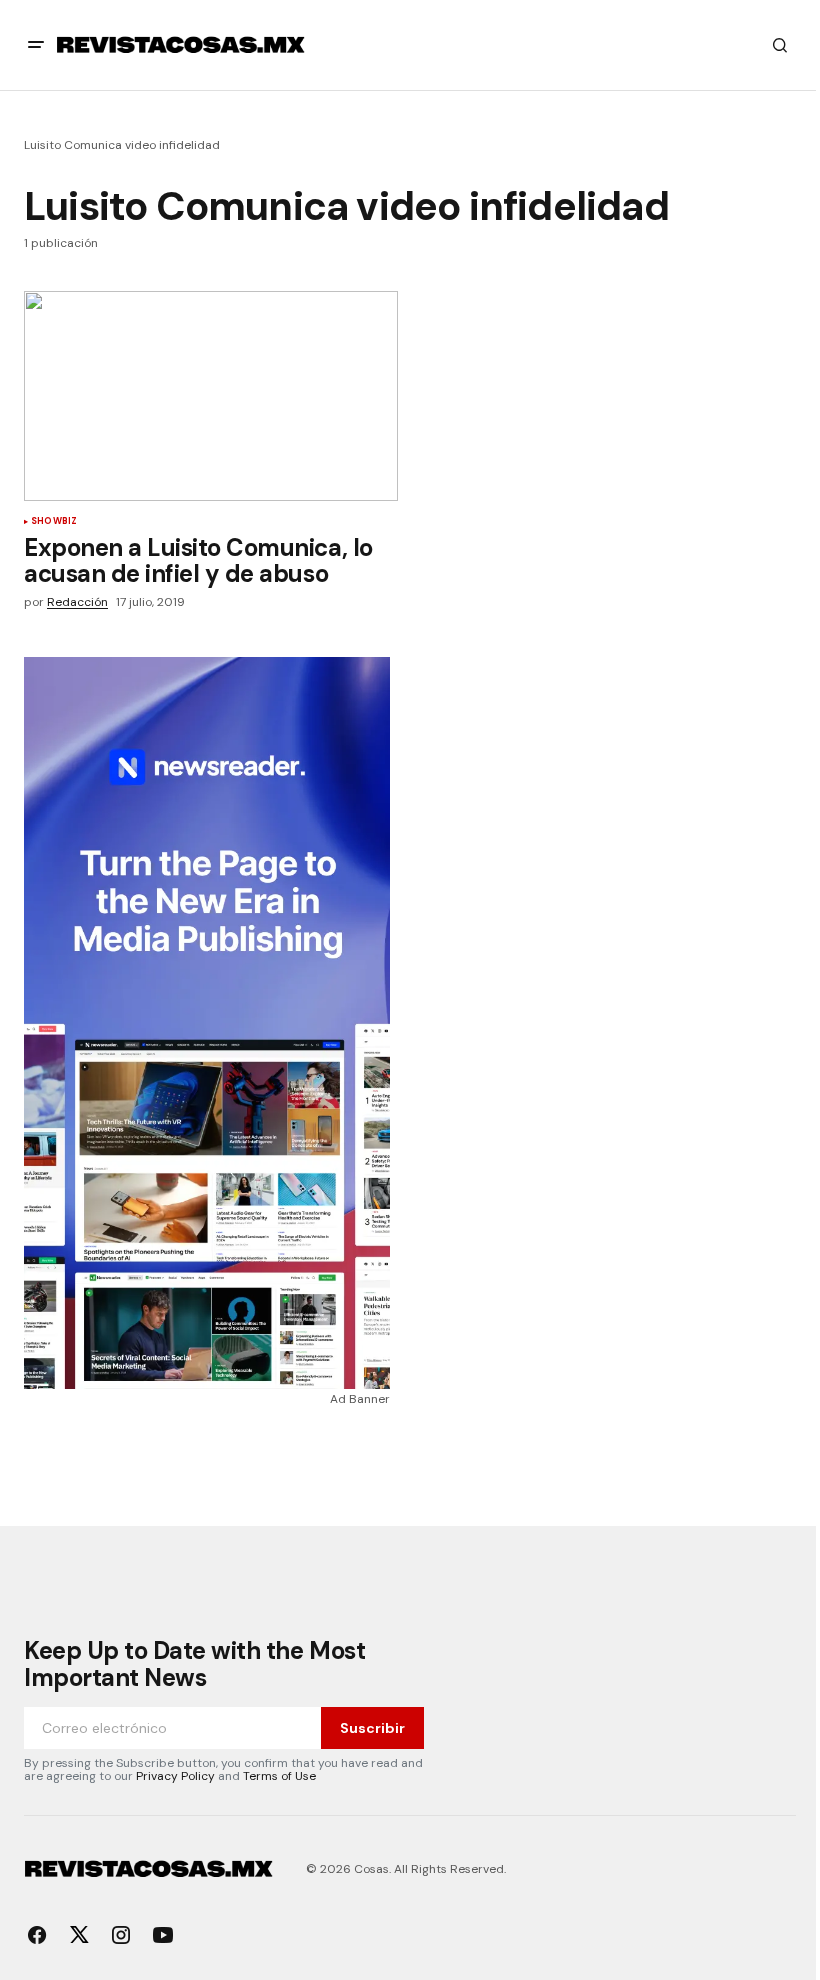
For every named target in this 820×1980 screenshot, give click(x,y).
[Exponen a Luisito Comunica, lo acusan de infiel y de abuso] (211, 396)
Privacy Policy (175, 1776)
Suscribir (372, 1728)
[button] (36, 45)
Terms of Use (279, 1776)
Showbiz (54, 522)
